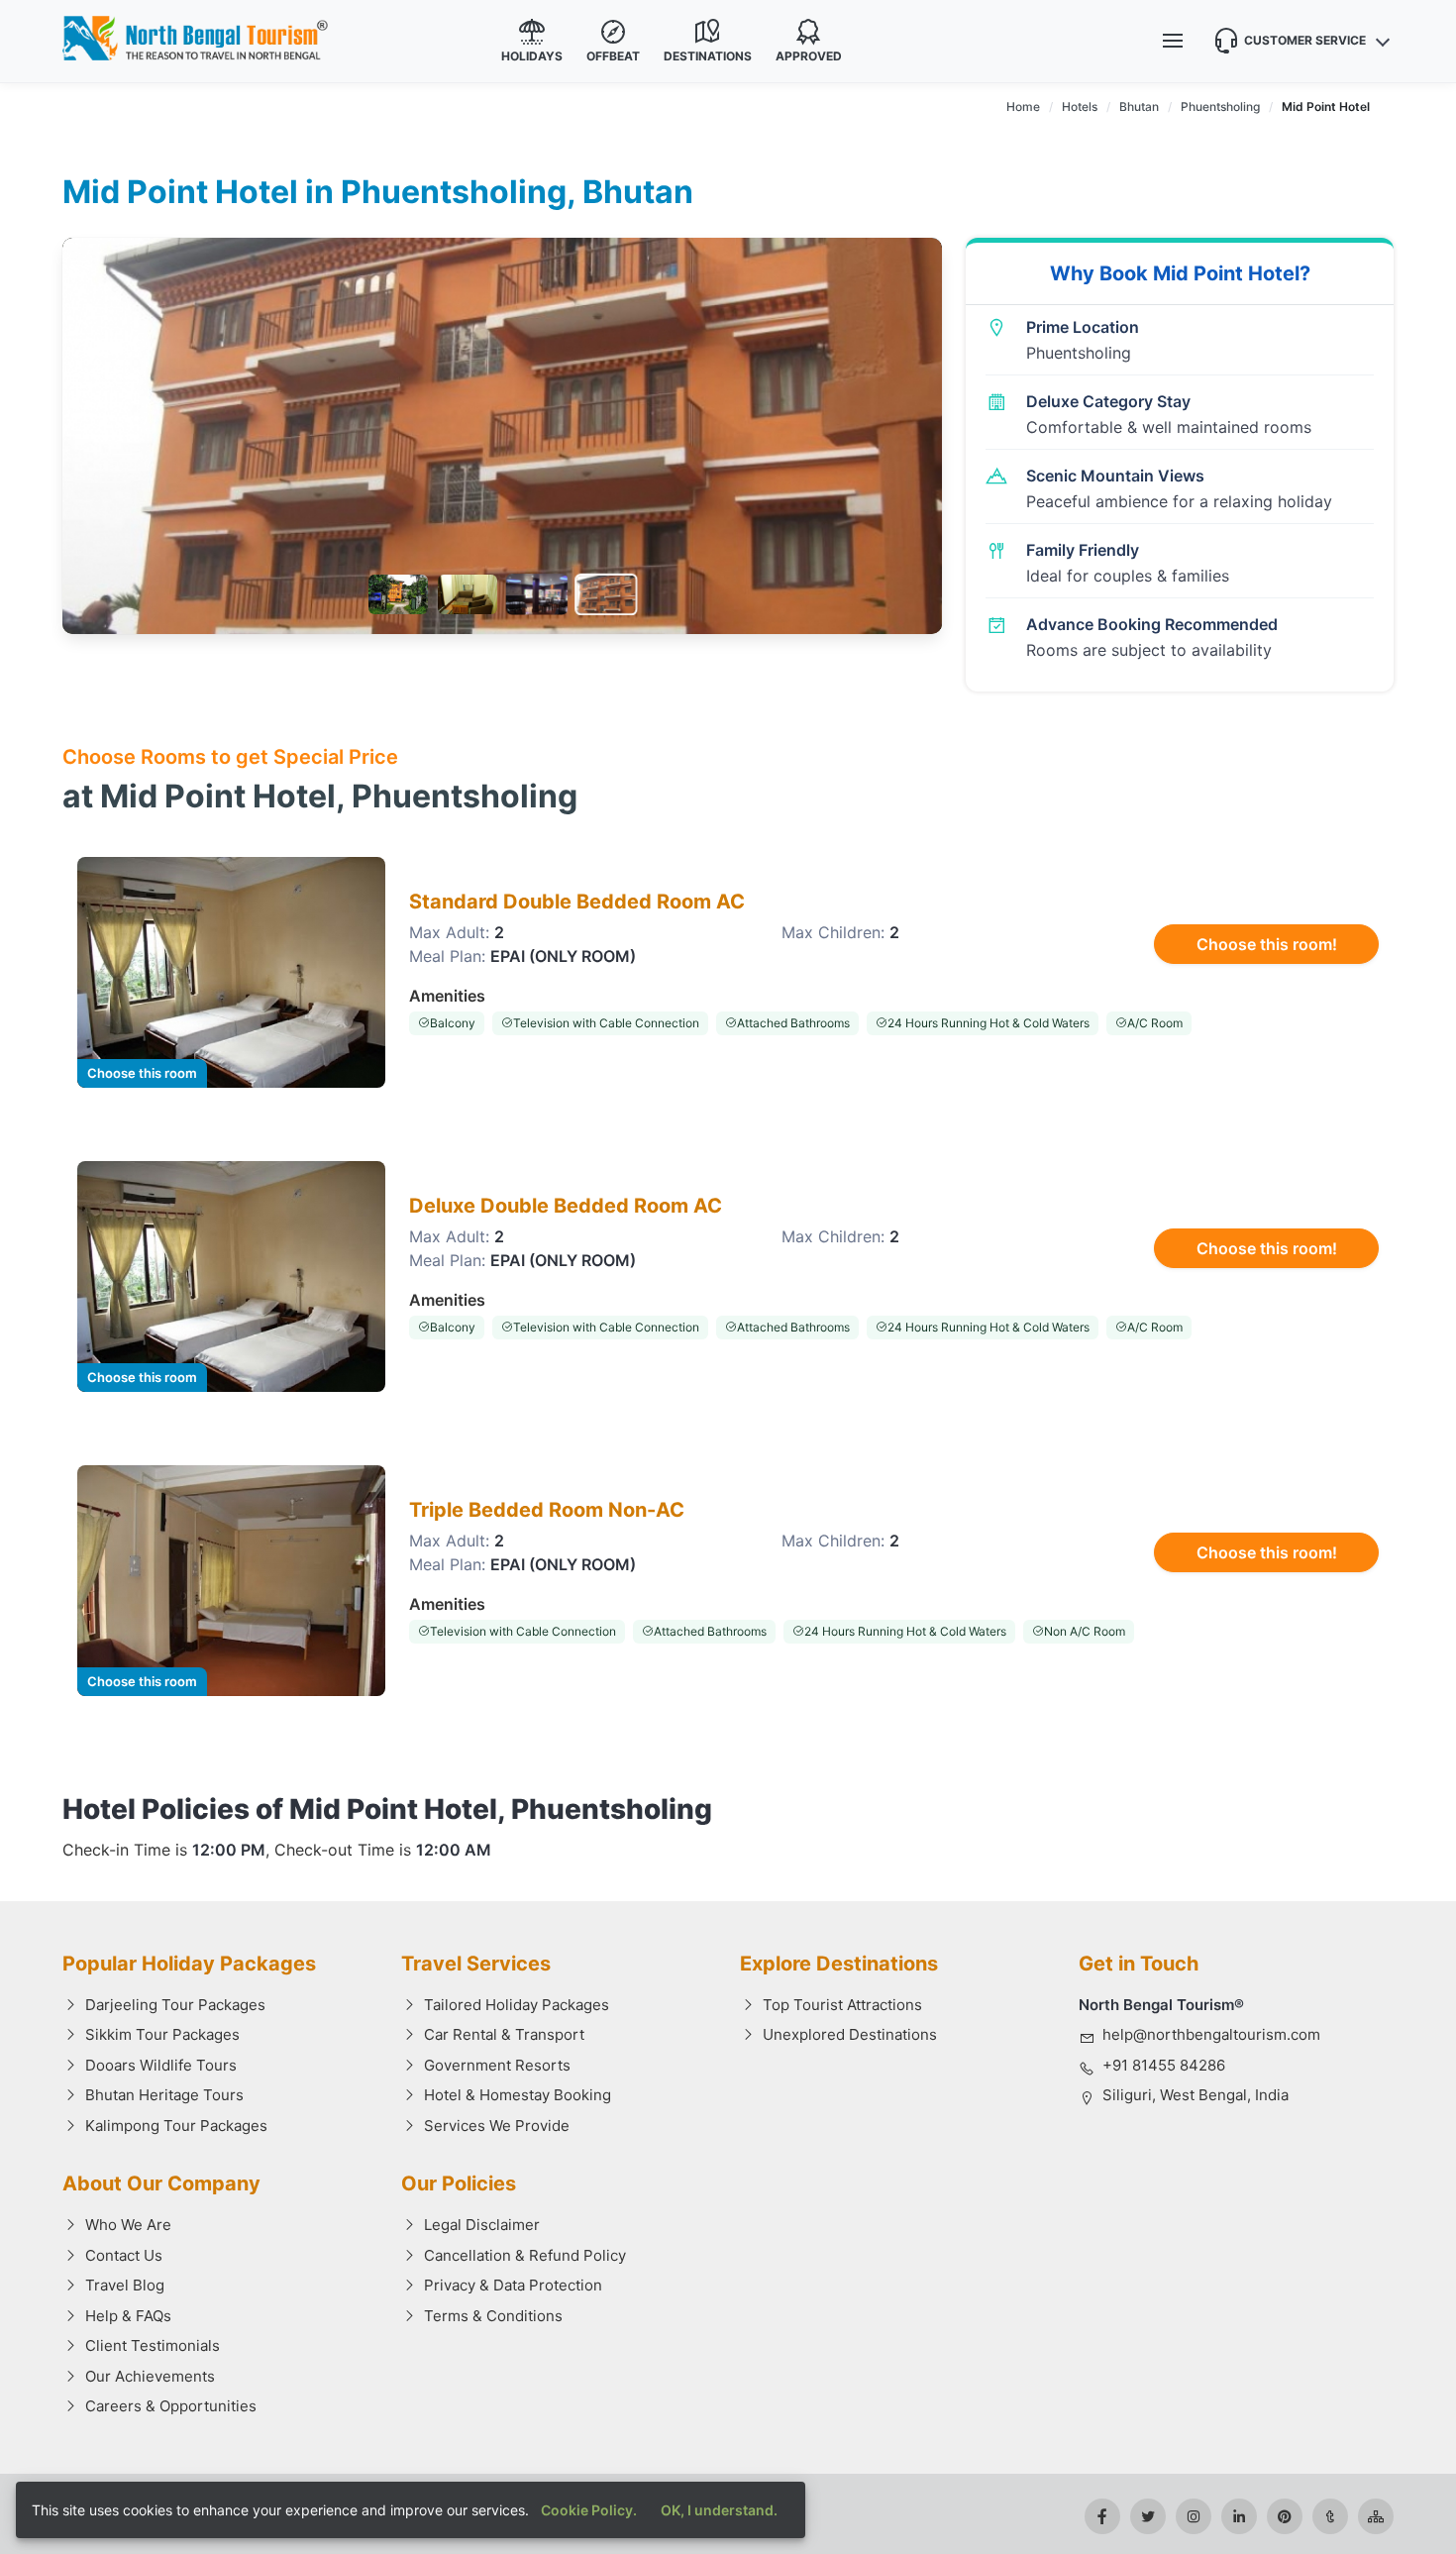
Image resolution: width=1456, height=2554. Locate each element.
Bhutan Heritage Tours (164, 2095)
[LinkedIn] (1239, 2516)
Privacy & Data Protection (513, 2285)
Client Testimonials (153, 2345)
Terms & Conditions (493, 2316)
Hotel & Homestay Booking (518, 2095)
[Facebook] (1102, 2516)
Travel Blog (125, 2285)
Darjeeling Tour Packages (175, 2005)
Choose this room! (1267, 944)
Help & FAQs (128, 2316)
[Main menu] (1173, 41)
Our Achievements (150, 2376)
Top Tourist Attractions (842, 2005)
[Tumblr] (1330, 2516)
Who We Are (128, 2225)
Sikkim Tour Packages (162, 2034)
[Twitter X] (1148, 2516)
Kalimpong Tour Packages (176, 2126)
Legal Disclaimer (482, 2225)
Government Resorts (497, 2065)
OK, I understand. (719, 2510)
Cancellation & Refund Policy (525, 2255)
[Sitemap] (1376, 2516)
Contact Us (124, 2255)
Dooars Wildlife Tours (161, 2065)
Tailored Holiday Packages (517, 2005)
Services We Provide (497, 2126)
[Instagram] (1194, 2516)
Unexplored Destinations (850, 2034)
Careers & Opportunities (171, 2406)
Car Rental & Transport (504, 2034)
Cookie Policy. (589, 2510)
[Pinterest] (1285, 2516)
